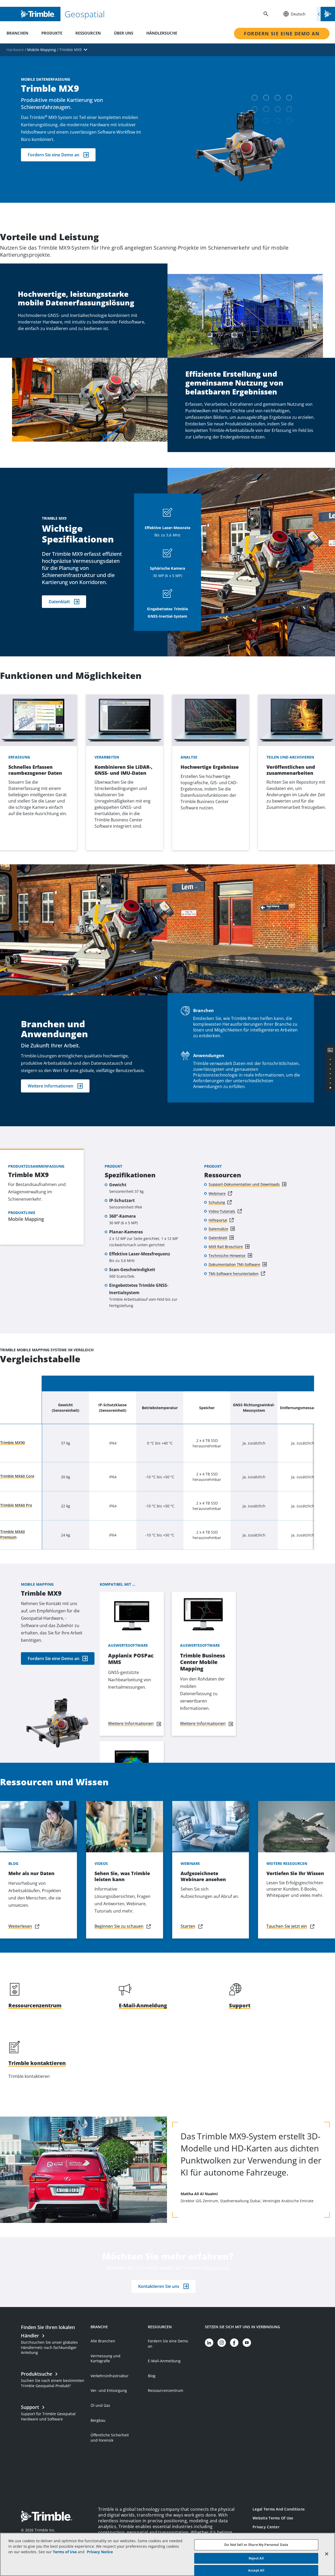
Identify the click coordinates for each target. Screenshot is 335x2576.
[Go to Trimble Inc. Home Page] (47, 2517)
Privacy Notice (100, 2552)
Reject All (256, 2558)
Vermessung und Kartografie (105, 2358)
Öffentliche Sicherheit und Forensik (110, 2438)
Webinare (217, 1193)
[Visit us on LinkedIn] (209, 2343)
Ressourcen (88, 33)
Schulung (217, 1202)
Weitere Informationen (51, 1086)
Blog (152, 2376)
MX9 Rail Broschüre (226, 1247)
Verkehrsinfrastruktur (110, 2376)
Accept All (256, 2570)
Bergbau (98, 2420)
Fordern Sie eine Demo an (282, 34)
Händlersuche (162, 33)
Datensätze (218, 1229)
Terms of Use (65, 2552)
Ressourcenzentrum (166, 2390)
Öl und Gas (100, 2405)
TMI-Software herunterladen (234, 1274)
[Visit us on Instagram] (222, 2343)
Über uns (124, 33)
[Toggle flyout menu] (326, 14)
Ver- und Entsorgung (109, 2390)
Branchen (17, 33)
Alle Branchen (103, 2341)
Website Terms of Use (273, 2518)
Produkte (52, 33)
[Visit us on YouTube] (247, 2343)
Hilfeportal (218, 1220)
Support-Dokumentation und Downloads (244, 1184)
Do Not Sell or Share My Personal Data (256, 2545)
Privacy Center (266, 2527)
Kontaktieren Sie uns (159, 2286)
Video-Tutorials (222, 1211)
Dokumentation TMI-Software (234, 1264)
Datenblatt (59, 602)
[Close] (327, 2554)
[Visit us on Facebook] (234, 2343)
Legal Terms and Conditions (279, 2509)
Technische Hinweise (227, 1256)
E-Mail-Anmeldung (164, 2361)
